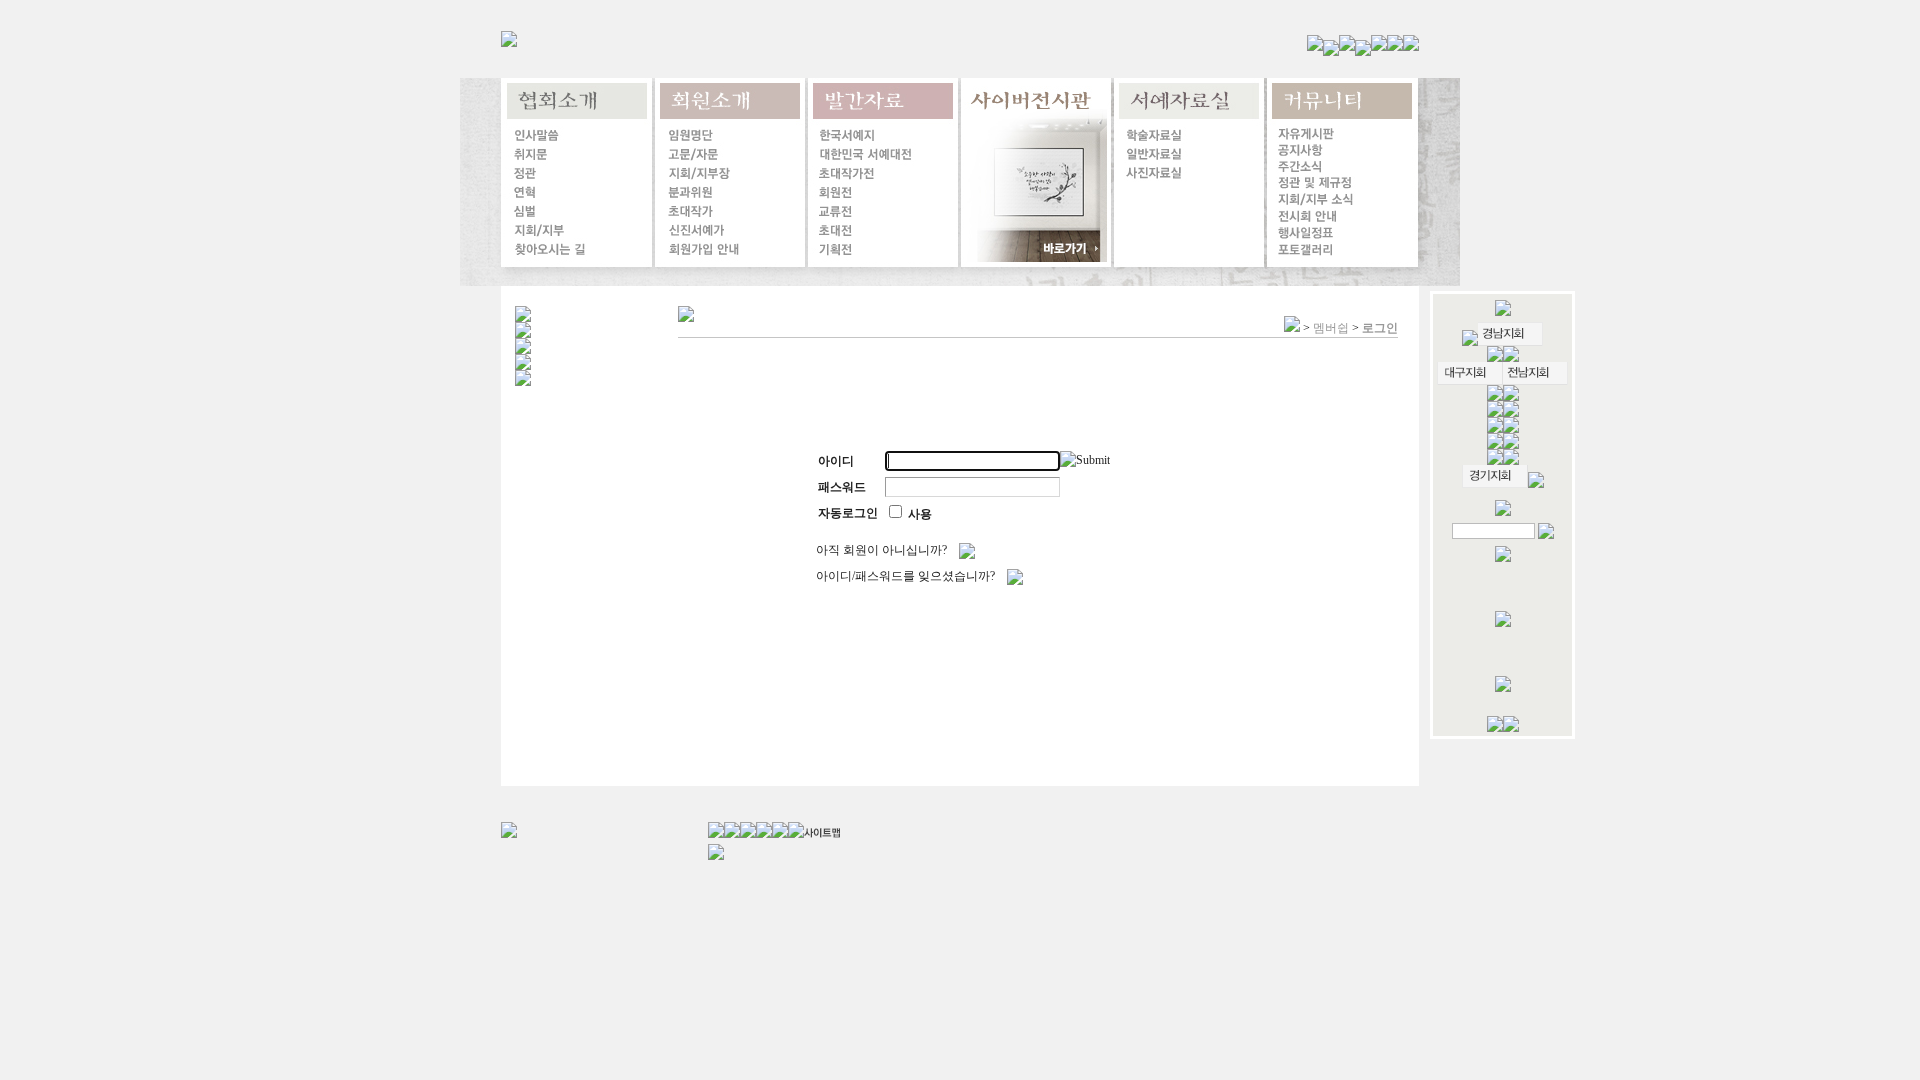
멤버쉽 (1331, 328)
